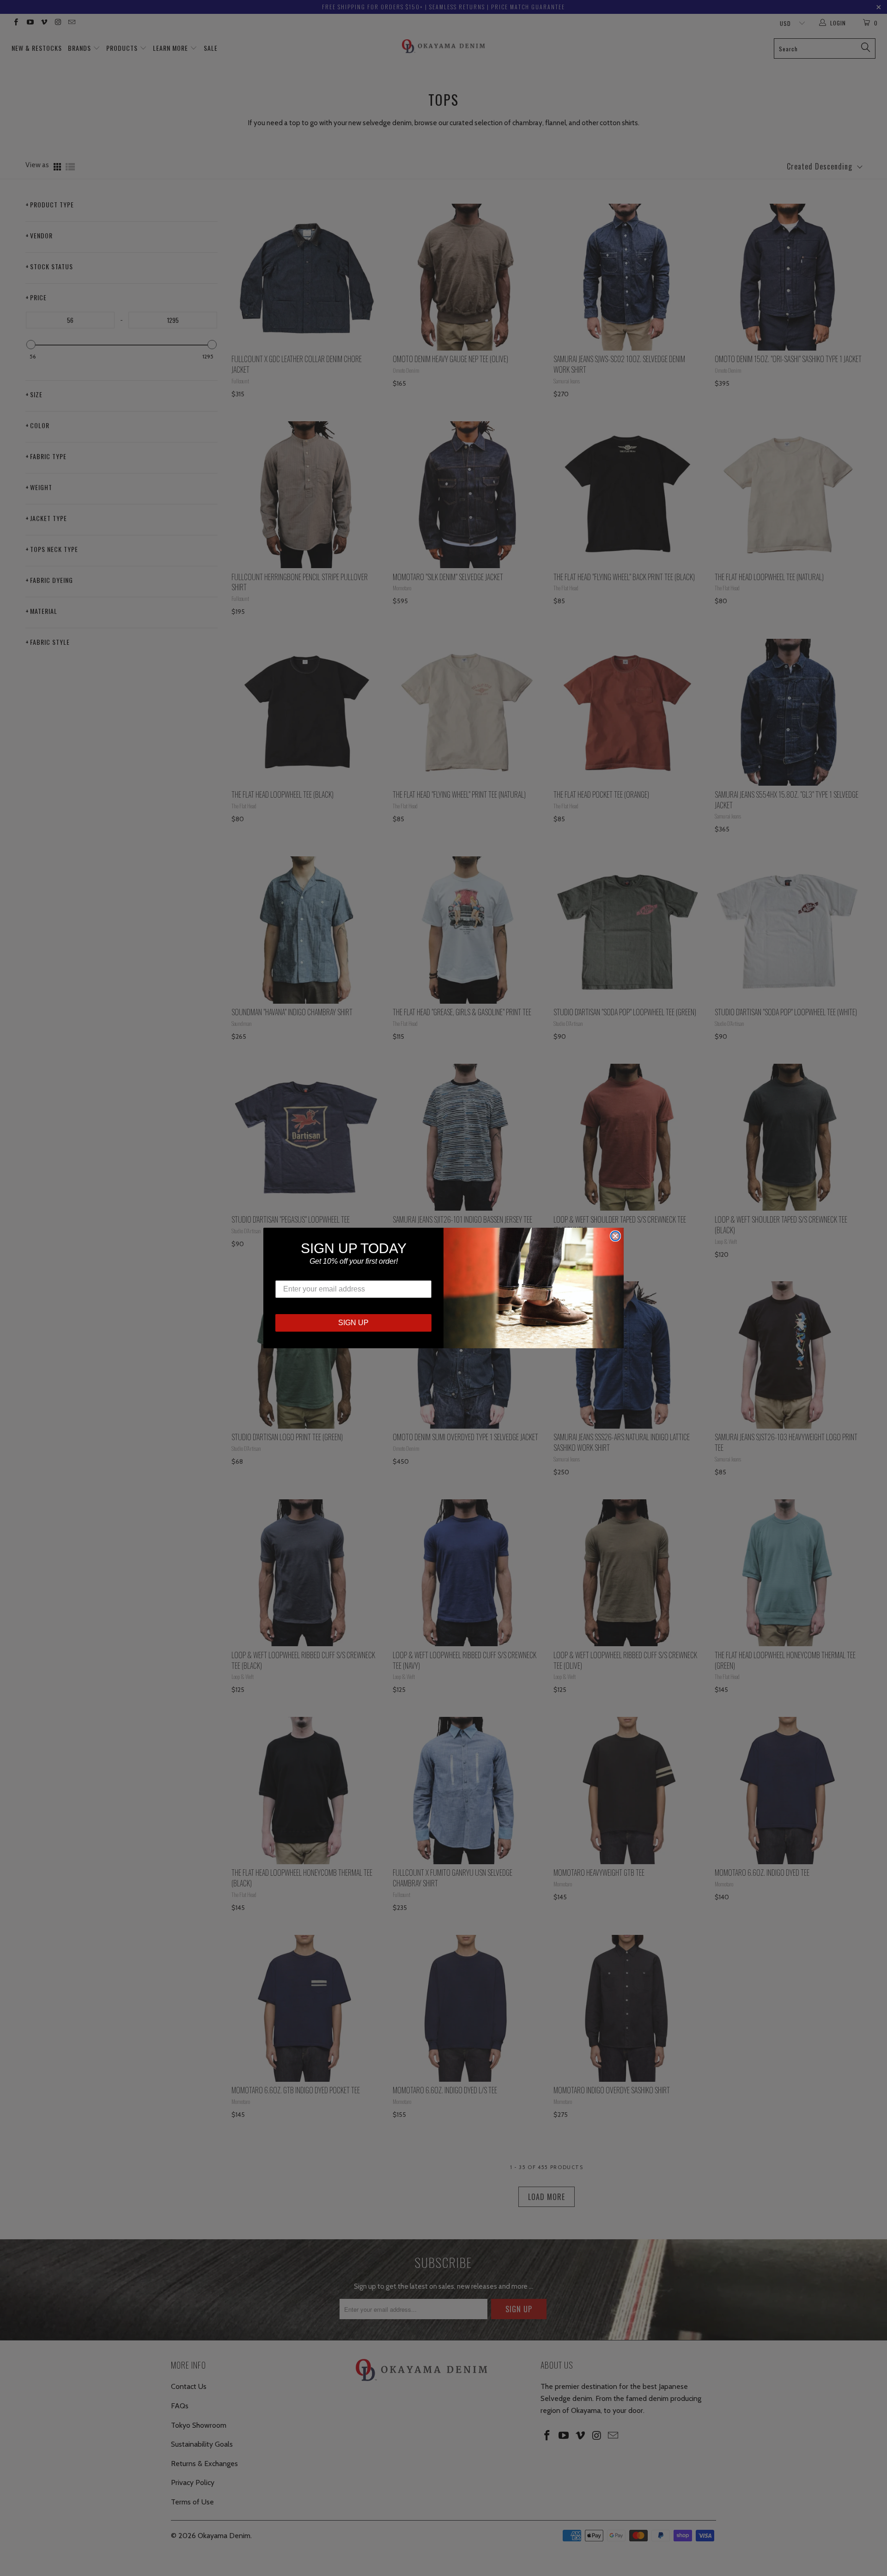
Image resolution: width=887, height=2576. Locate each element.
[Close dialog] (615, 1236)
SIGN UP (353, 1323)
